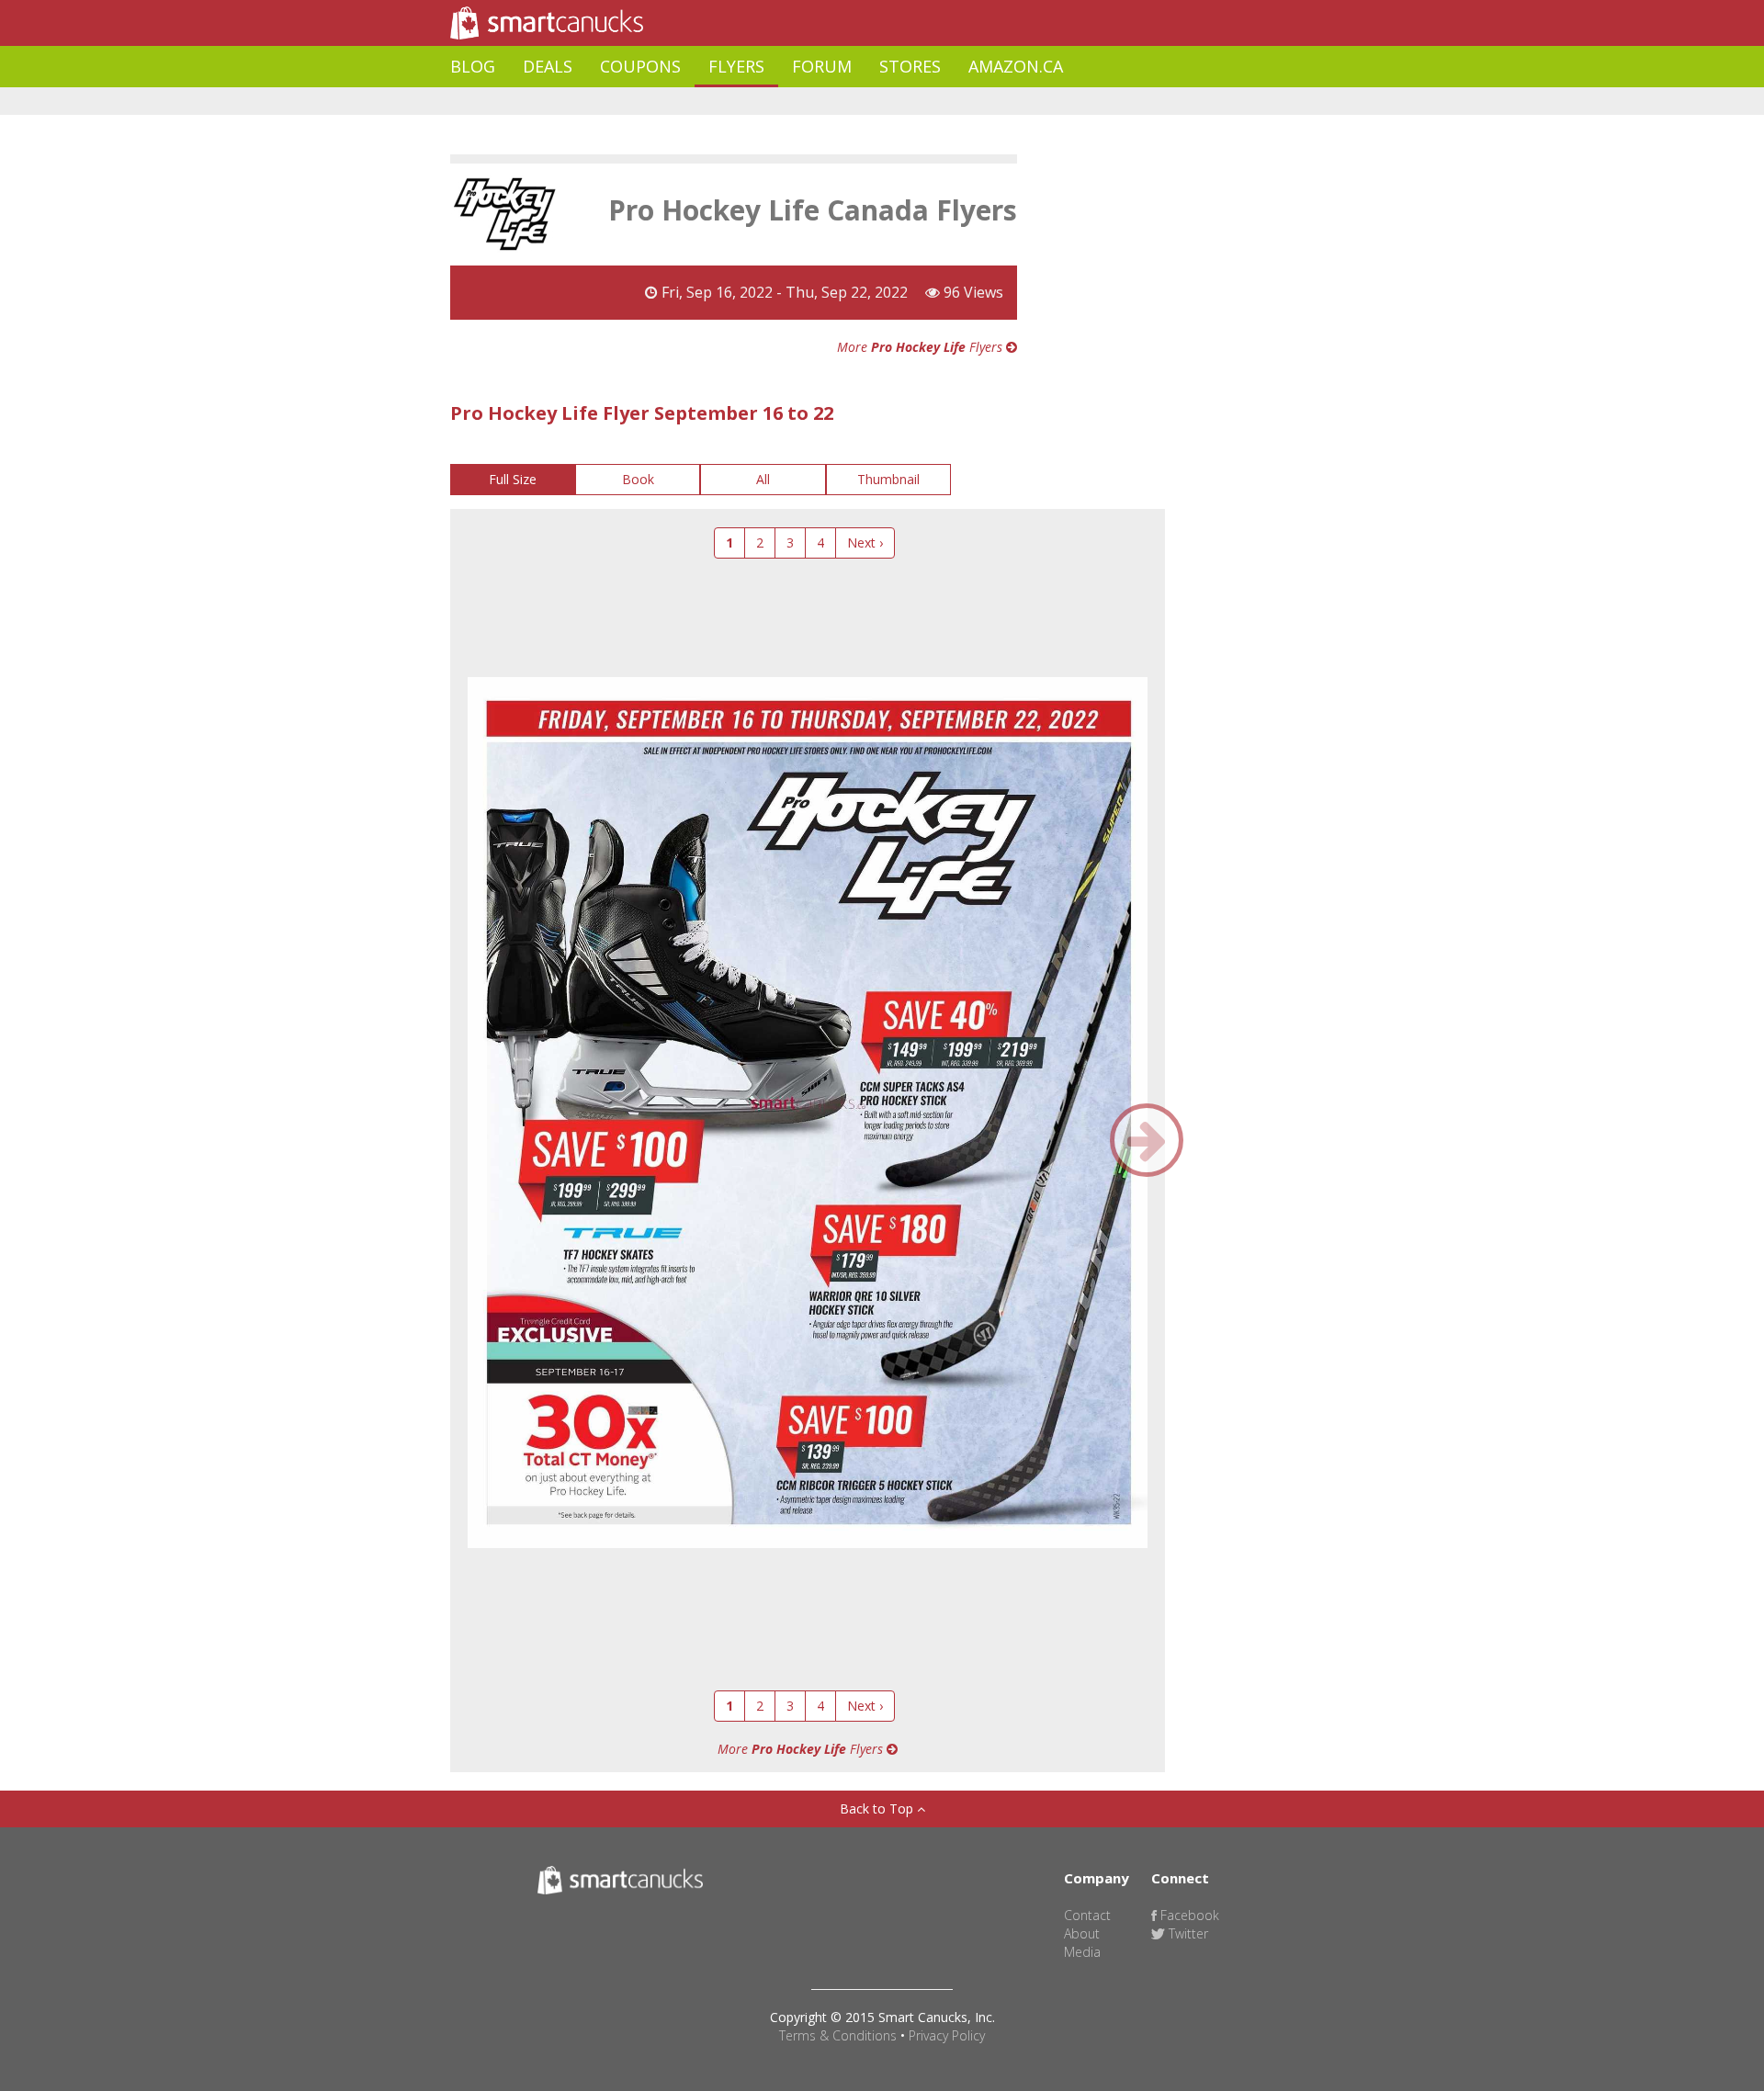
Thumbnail (888, 479)
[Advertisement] (785, 102)
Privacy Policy (947, 2035)
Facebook (1188, 1915)
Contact (1087, 1915)
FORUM (822, 66)
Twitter (1187, 1933)
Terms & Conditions (838, 2035)
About (1082, 1933)
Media (1082, 1952)
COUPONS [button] (640, 66)
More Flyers (922, 347)
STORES (910, 66)
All (763, 479)
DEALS (548, 66)
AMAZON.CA (1016, 66)
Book (638, 479)
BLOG (473, 66)
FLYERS (736, 66)
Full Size (513, 479)
